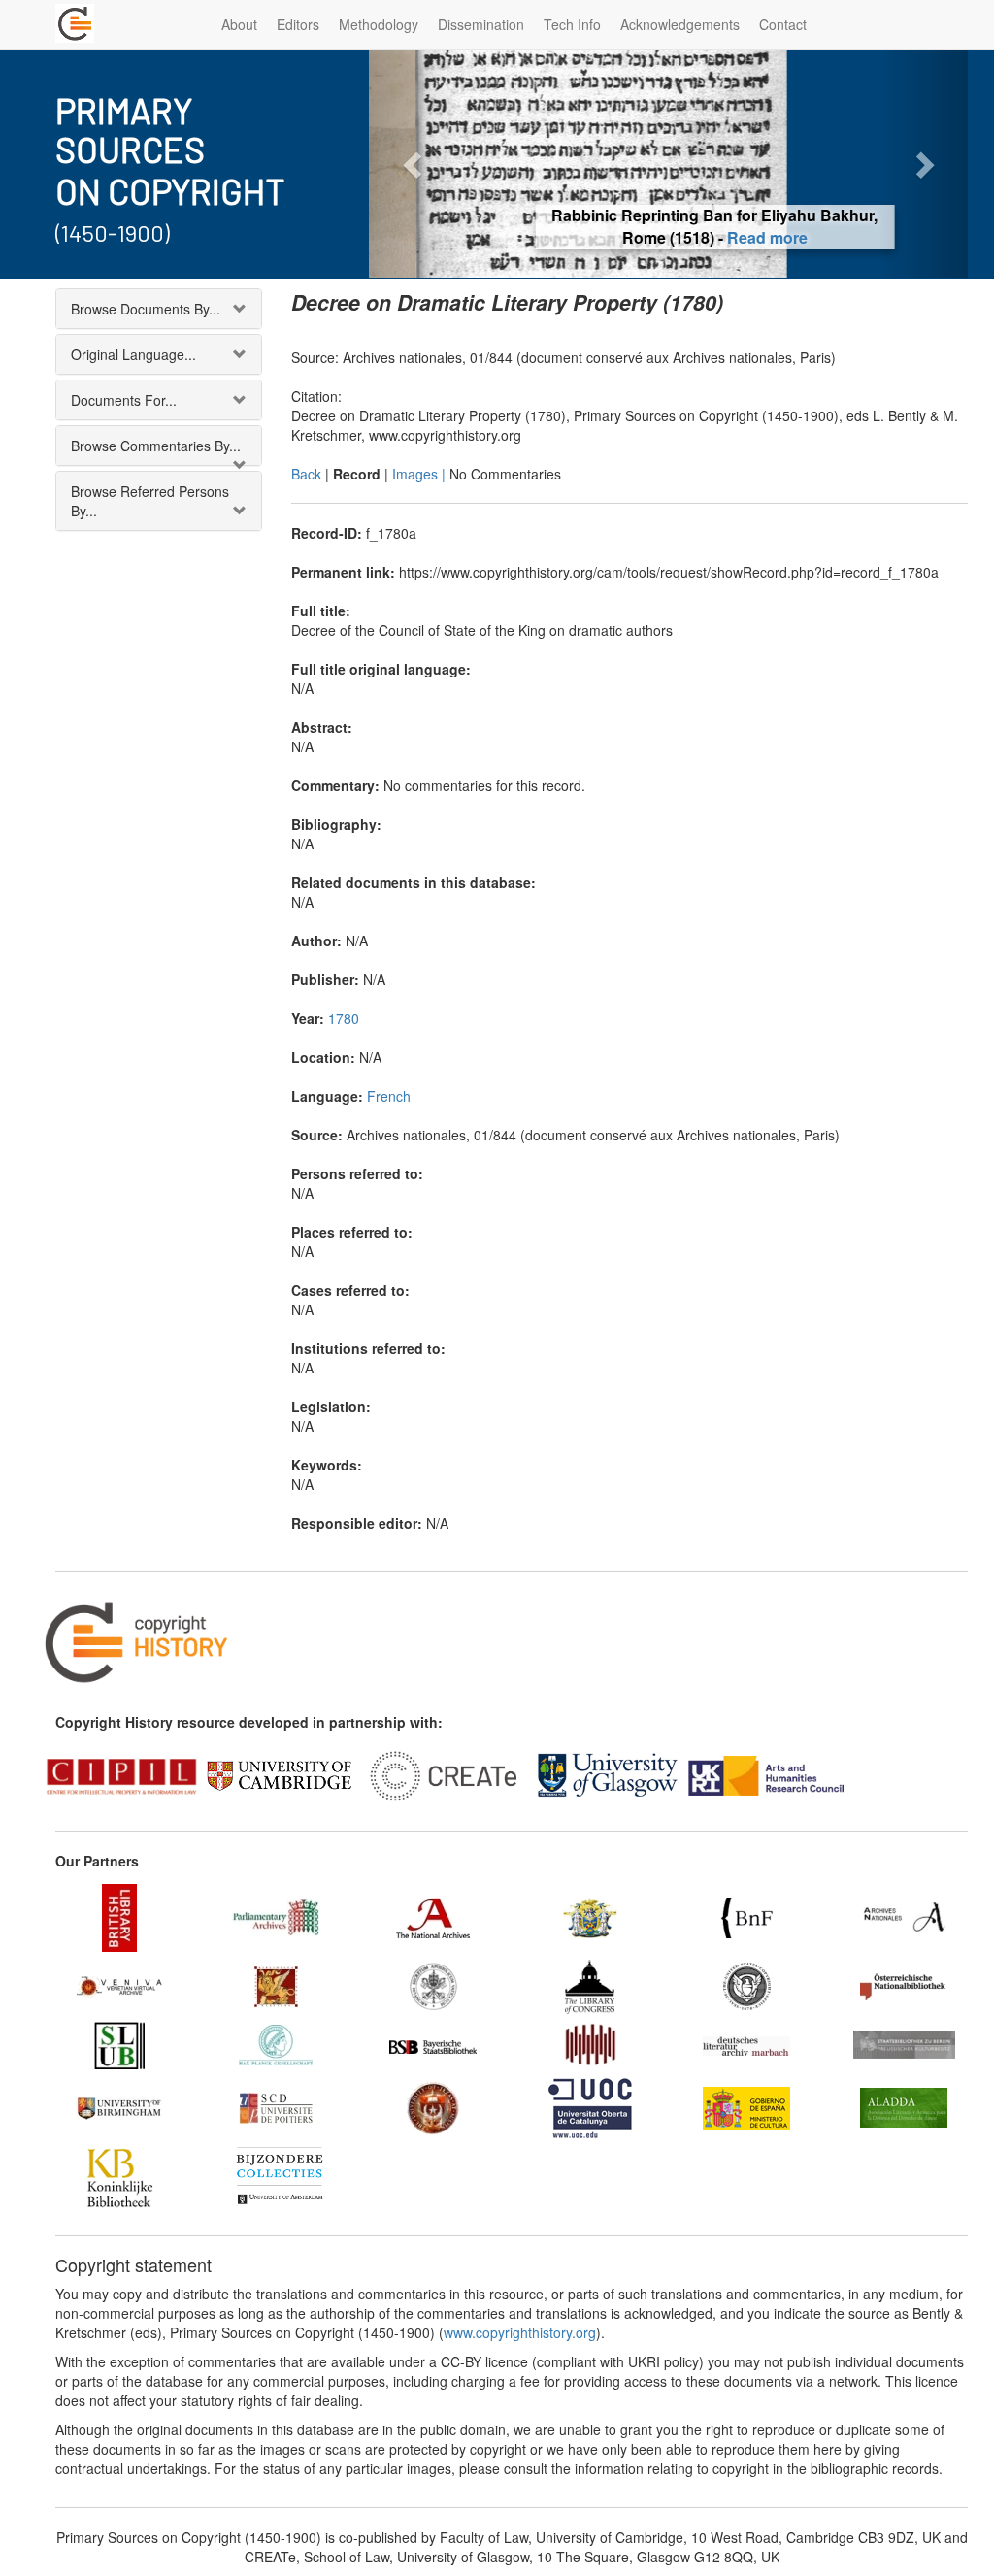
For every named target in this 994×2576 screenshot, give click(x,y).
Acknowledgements (680, 24)
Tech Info (572, 24)
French (389, 1096)
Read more (721, 237)
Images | (421, 474)
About (239, 24)
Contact (783, 24)
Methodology (379, 24)
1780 (344, 1018)
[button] (414, 164)
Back (306, 474)
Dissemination (481, 24)
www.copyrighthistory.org (520, 2332)
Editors (298, 24)
